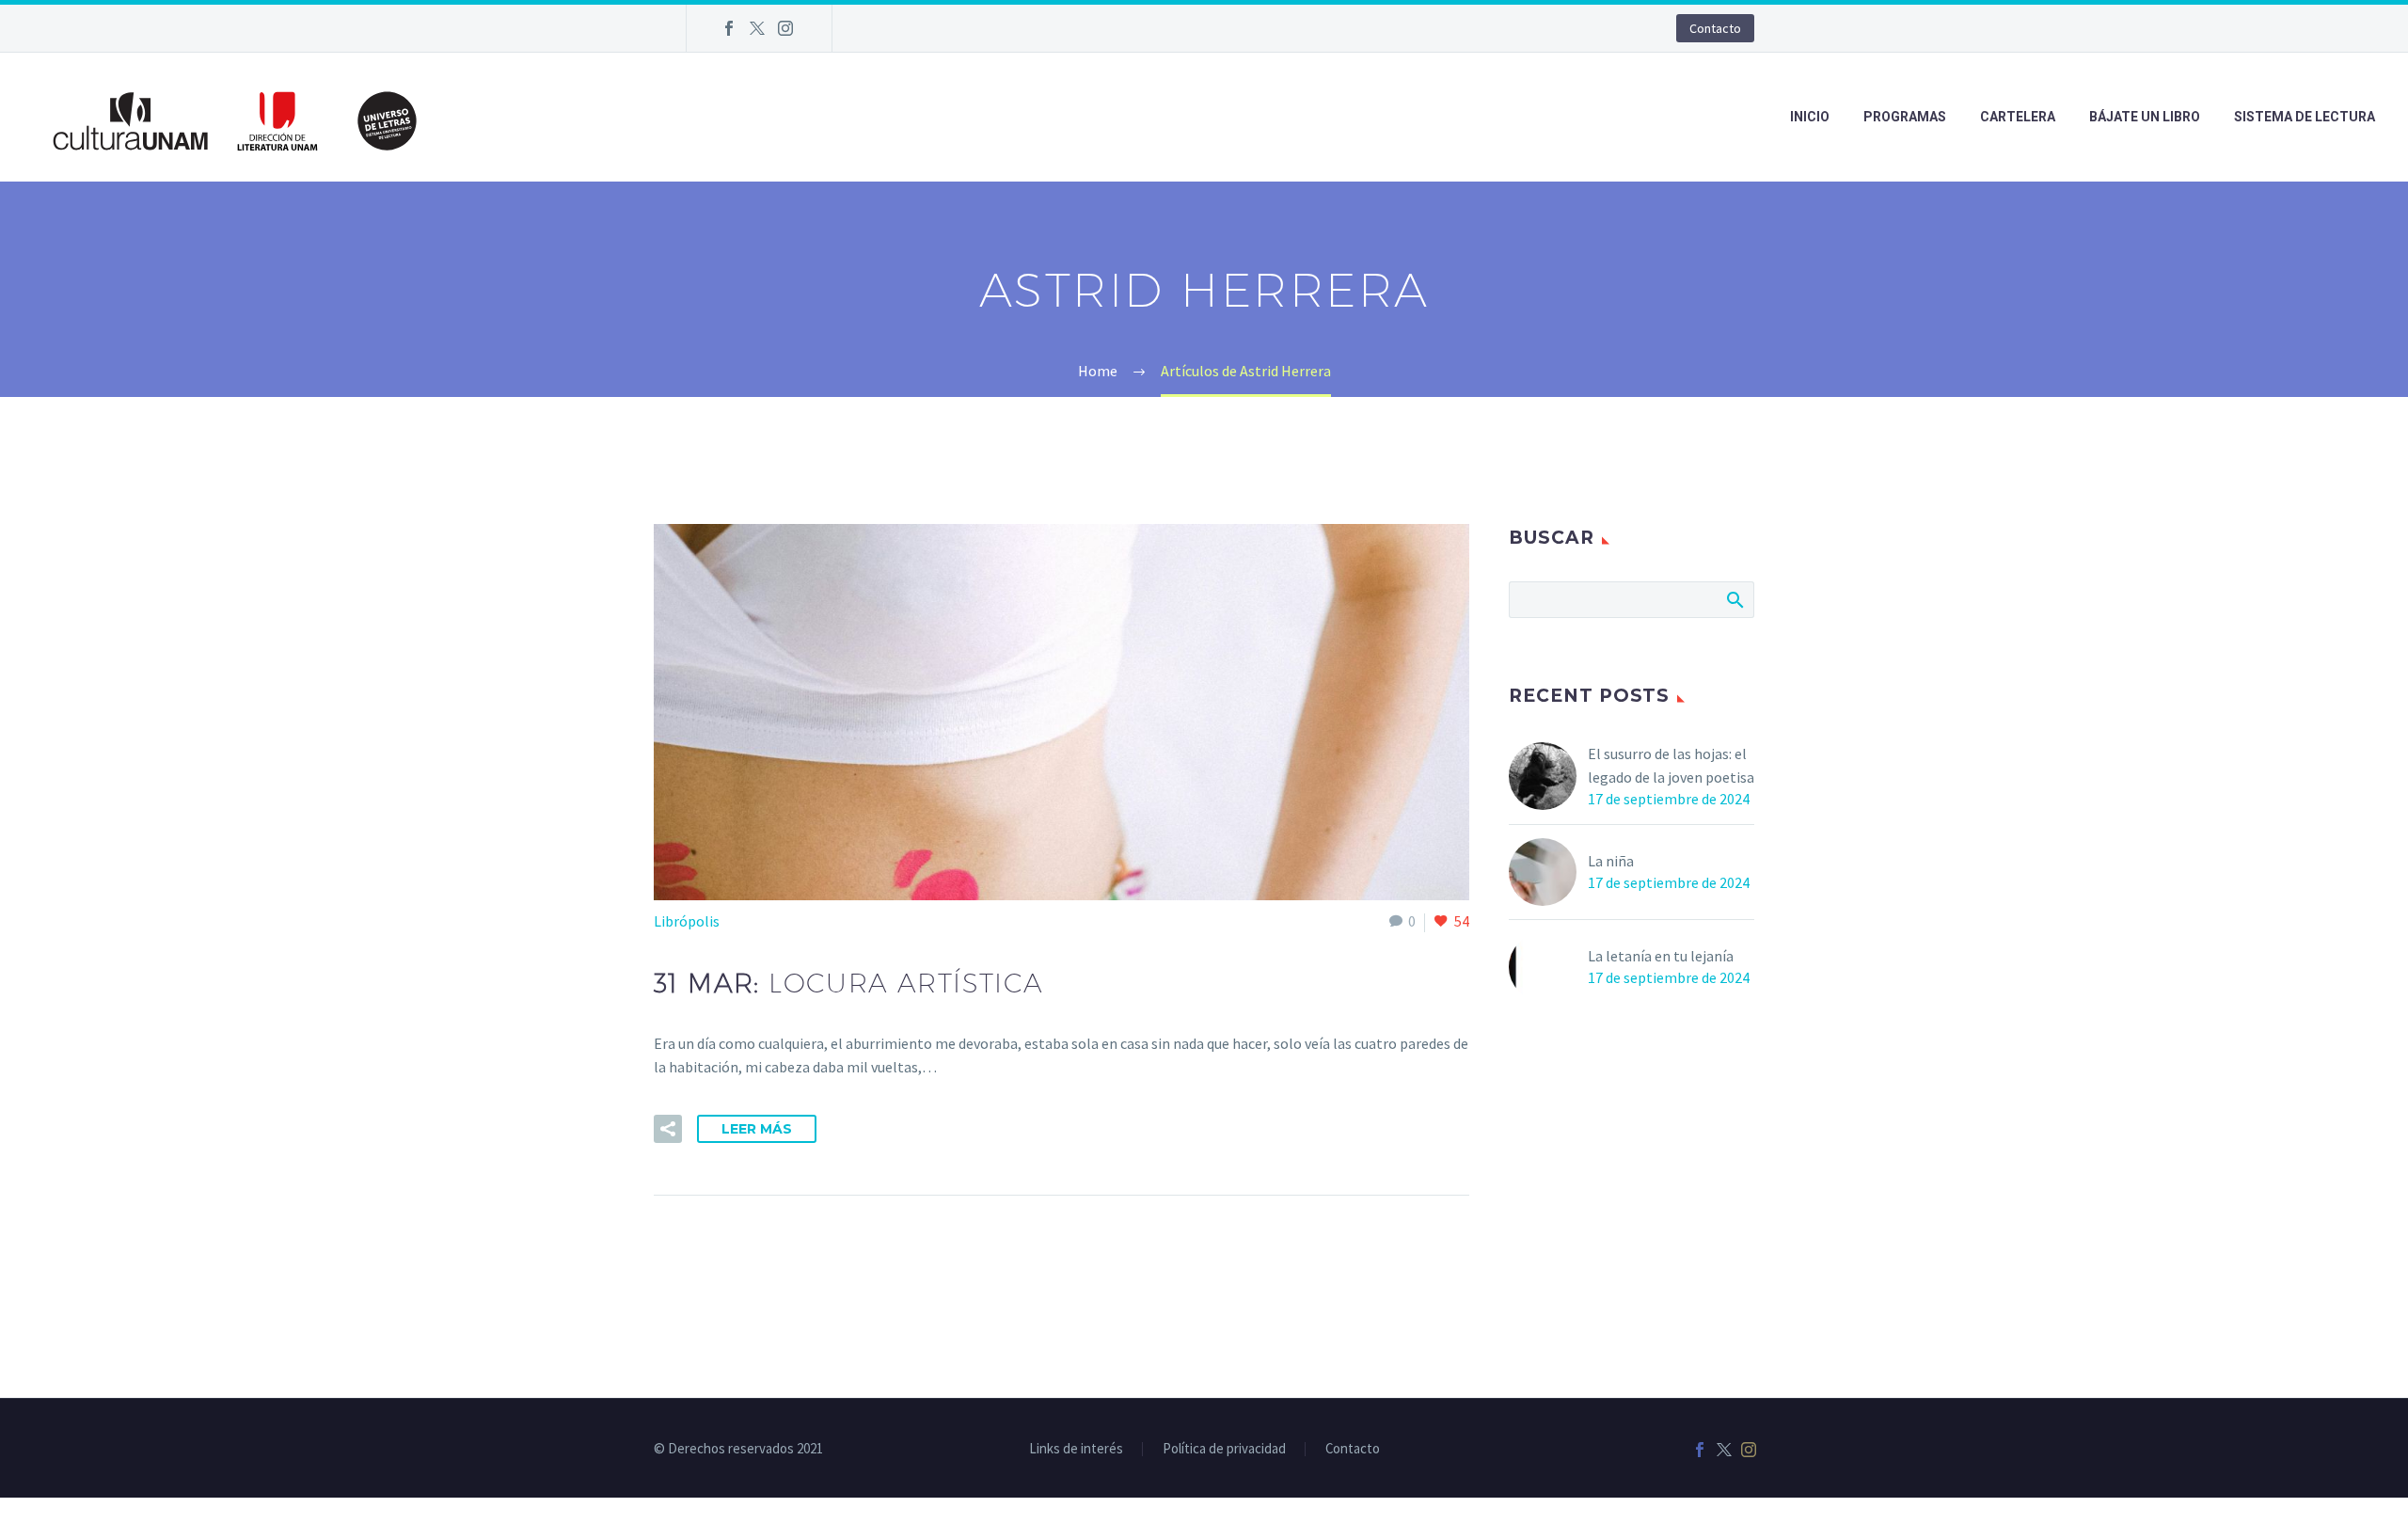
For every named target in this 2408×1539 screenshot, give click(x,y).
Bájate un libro (2145, 117)
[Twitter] (757, 28)
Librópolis (687, 921)
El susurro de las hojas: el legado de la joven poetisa (1671, 765)
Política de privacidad (1224, 1449)
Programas (1905, 117)
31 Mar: (849, 983)
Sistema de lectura (2305, 117)
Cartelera (2018, 117)
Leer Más (757, 1129)
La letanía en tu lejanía (1661, 956)
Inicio (1810, 117)
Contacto (1715, 28)
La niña (1611, 861)
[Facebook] (729, 28)
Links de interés (1076, 1449)
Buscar (1734, 599)
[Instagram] (785, 28)
